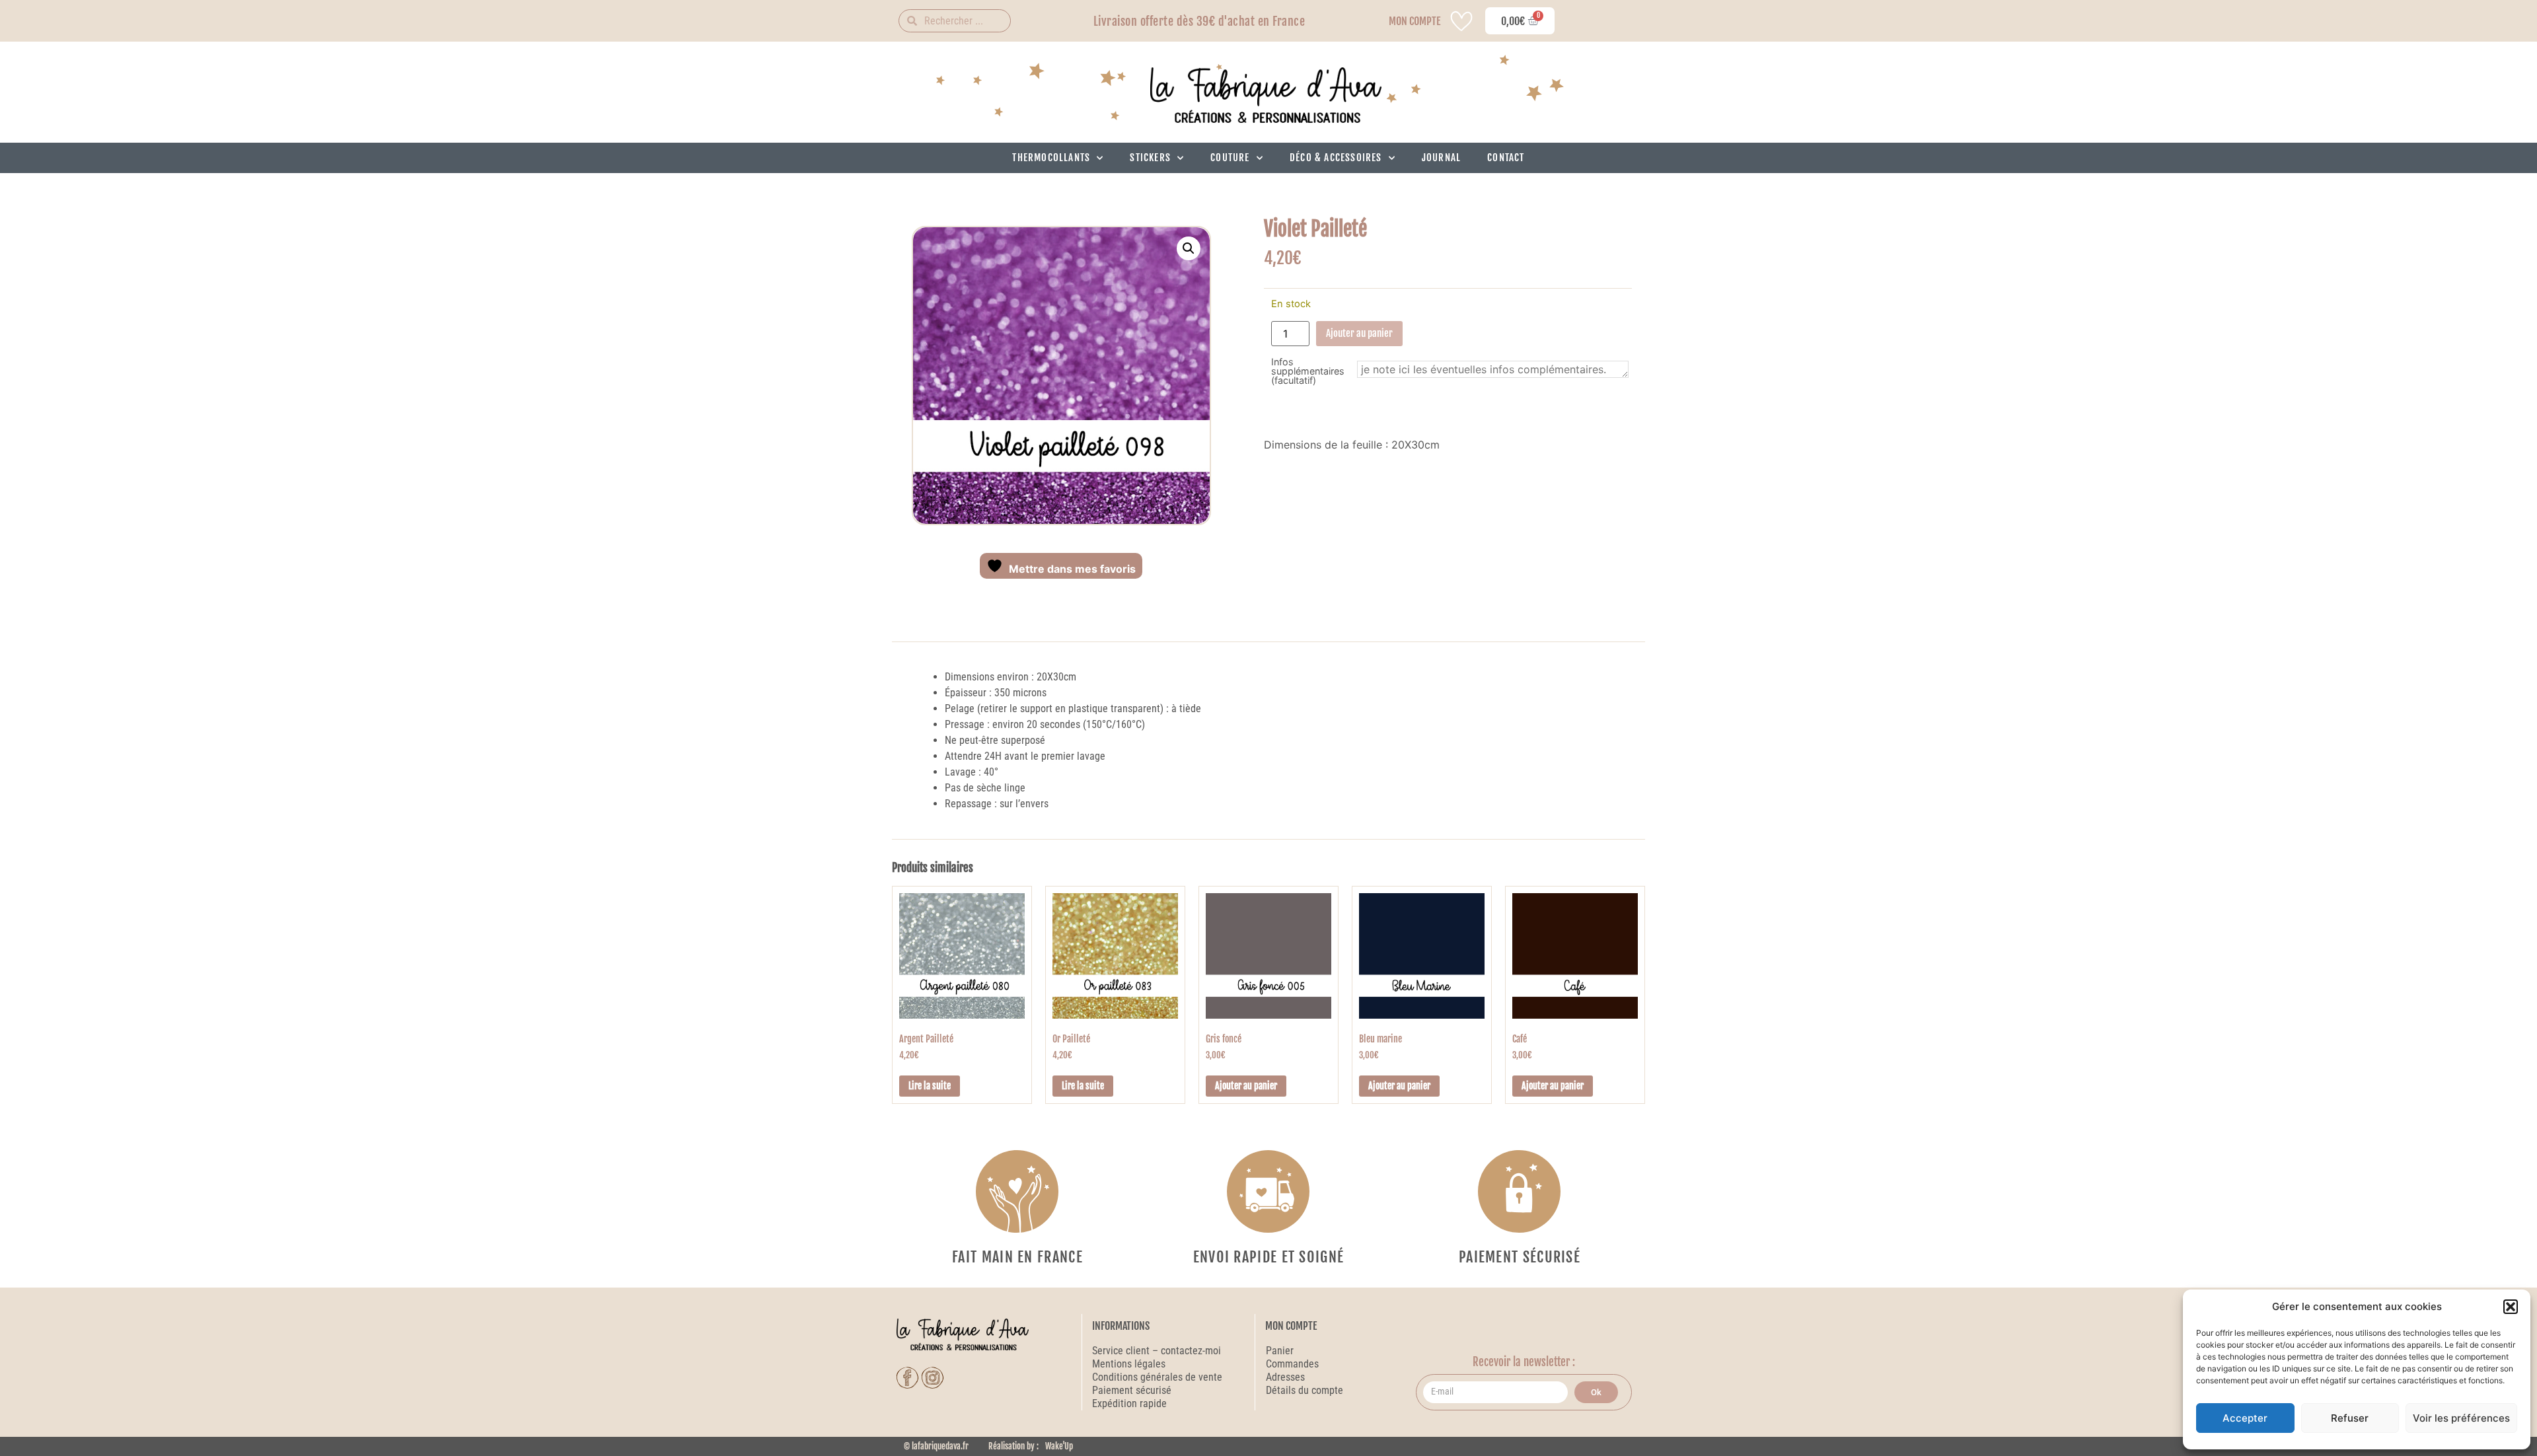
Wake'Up (1059, 1446)
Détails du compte (1305, 1390)
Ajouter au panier (1359, 333)
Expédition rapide (1129, 1403)
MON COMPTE (1415, 21)
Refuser (2350, 1418)
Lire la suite (930, 1086)
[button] (2511, 1307)
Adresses (1285, 1377)
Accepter (2245, 1418)
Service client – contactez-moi (1157, 1351)
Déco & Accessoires (1336, 158)
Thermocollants (1051, 158)
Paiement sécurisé (1133, 1390)
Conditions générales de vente (1157, 1377)
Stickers (1150, 158)
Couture (1230, 158)
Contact (1506, 158)
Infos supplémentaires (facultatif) (1308, 372)
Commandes (1292, 1364)
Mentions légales (1129, 1364)
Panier (1280, 1351)
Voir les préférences (2461, 1418)
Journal (1441, 158)
